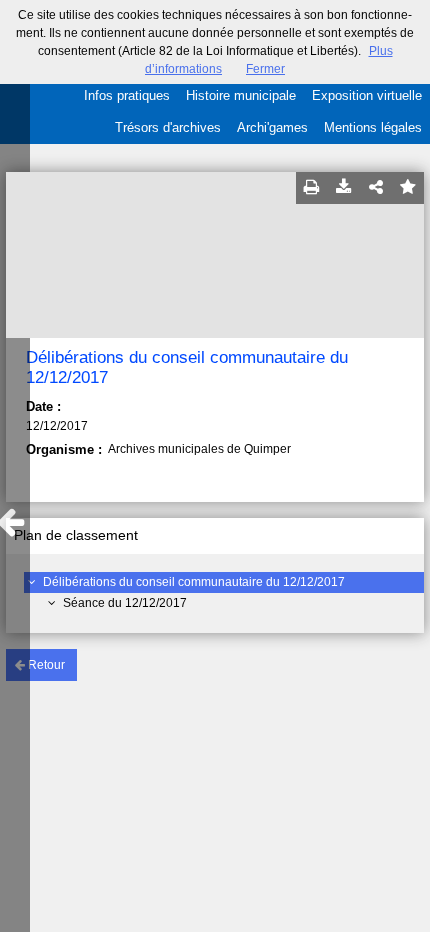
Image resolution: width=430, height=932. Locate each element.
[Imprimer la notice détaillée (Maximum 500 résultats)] (312, 188)
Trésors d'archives (168, 127)
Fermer (265, 69)
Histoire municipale (241, 95)
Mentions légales (373, 127)
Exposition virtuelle (367, 95)
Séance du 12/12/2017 (125, 603)
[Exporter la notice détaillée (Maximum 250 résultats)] (344, 188)
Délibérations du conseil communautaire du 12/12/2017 (194, 582)
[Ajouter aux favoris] (408, 188)
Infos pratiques (127, 95)
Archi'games (272, 127)
